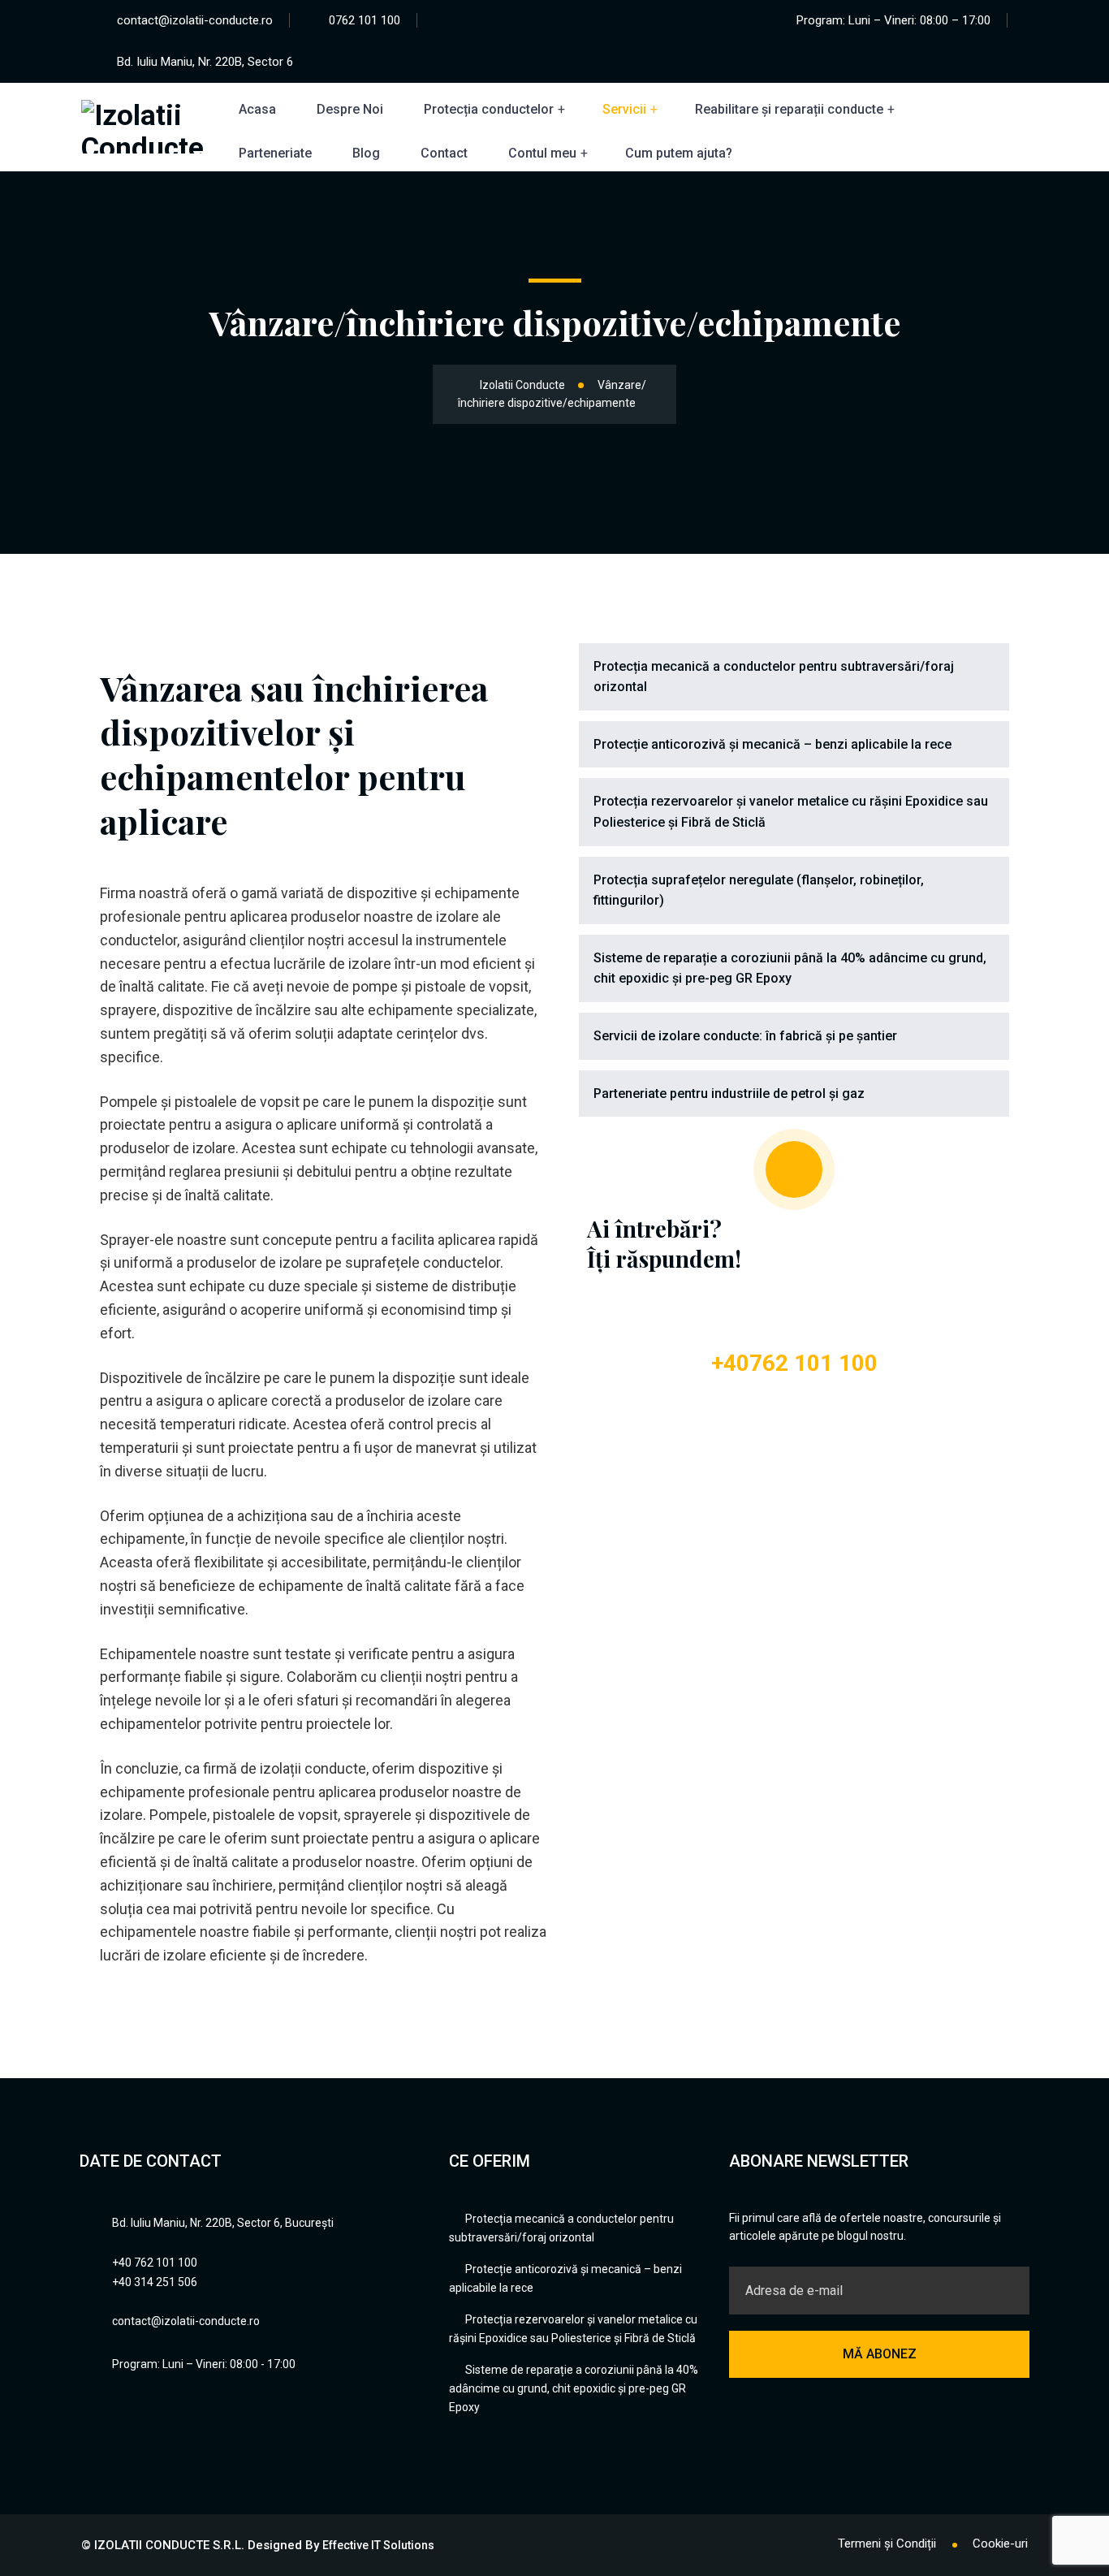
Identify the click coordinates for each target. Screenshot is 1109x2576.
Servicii (624, 109)
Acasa (257, 109)
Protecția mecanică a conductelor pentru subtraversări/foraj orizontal (774, 677)
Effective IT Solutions (378, 2545)
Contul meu (542, 153)
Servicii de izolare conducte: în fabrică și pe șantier (745, 1036)
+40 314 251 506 (155, 2282)
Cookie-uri (1000, 2544)
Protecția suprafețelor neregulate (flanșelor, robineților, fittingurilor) (759, 890)
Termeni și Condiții (887, 2544)
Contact (444, 153)
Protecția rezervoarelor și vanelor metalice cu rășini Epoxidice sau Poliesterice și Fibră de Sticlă (791, 812)
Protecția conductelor (489, 109)
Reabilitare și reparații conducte (789, 109)
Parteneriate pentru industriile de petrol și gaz (729, 1094)
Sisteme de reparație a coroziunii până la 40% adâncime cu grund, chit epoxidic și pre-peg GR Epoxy (790, 968)
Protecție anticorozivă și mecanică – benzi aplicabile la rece (772, 744)
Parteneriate (275, 153)
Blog (366, 153)
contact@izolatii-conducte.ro (195, 20)
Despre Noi (350, 109)
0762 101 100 (365, 20)
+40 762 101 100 (155, 2263)
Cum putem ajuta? (679, 153)
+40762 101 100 (794, 1363)
